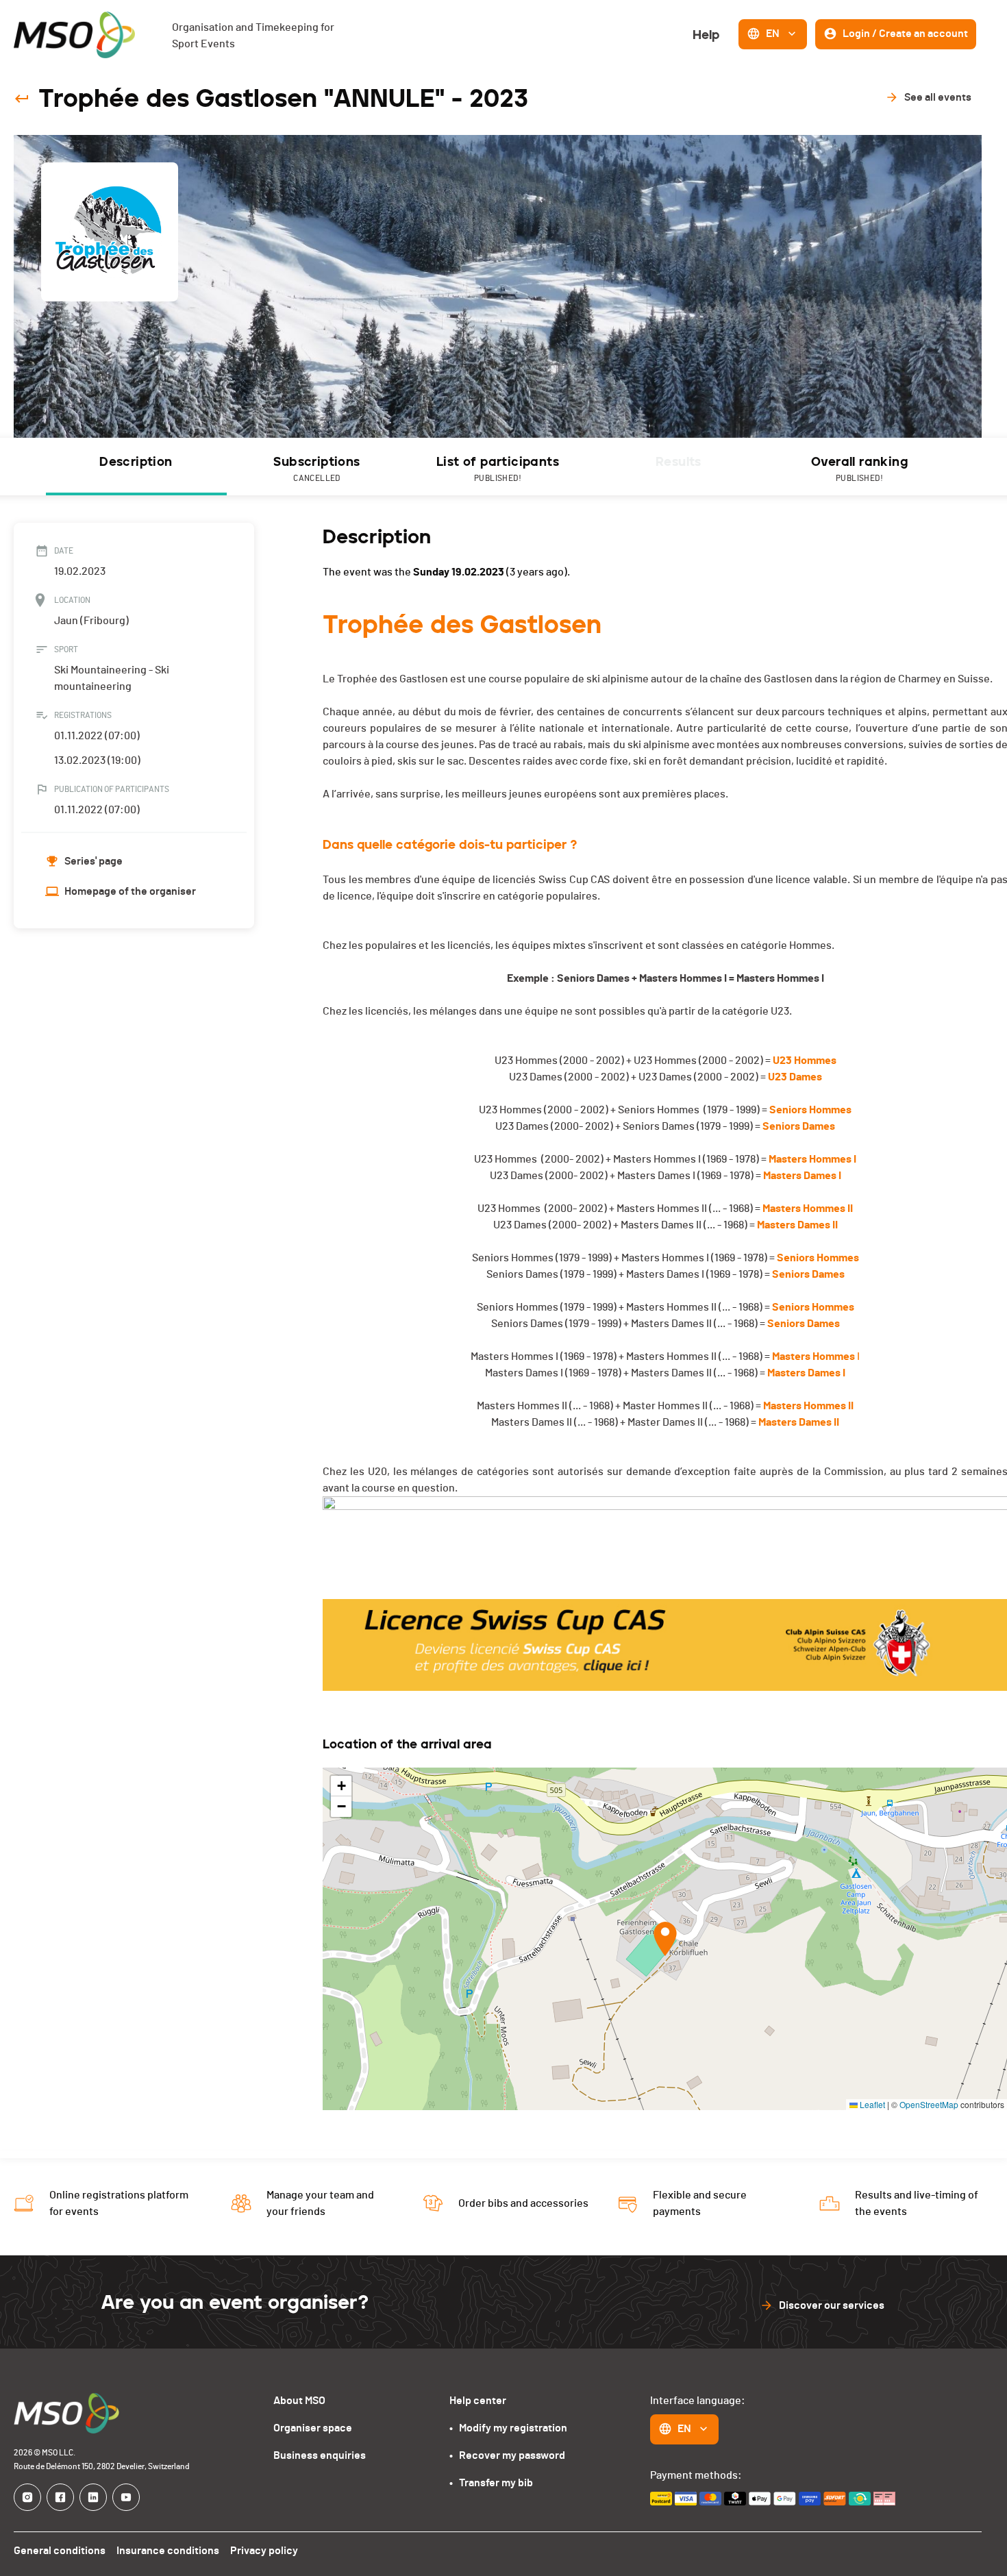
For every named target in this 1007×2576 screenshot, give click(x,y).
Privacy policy (264, 2551)
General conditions (60, 2551)
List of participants (498, 468)
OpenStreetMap (929, 2104)
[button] (665, 1939)
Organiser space (313, 2428)
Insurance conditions (168, 2551)
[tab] (136, 467)
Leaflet (871, 2104)
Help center (478, 2401)
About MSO (299, 2401)
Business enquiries (320, 2455)
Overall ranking (859, 468)
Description (136, 462)
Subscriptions (316, 468)
